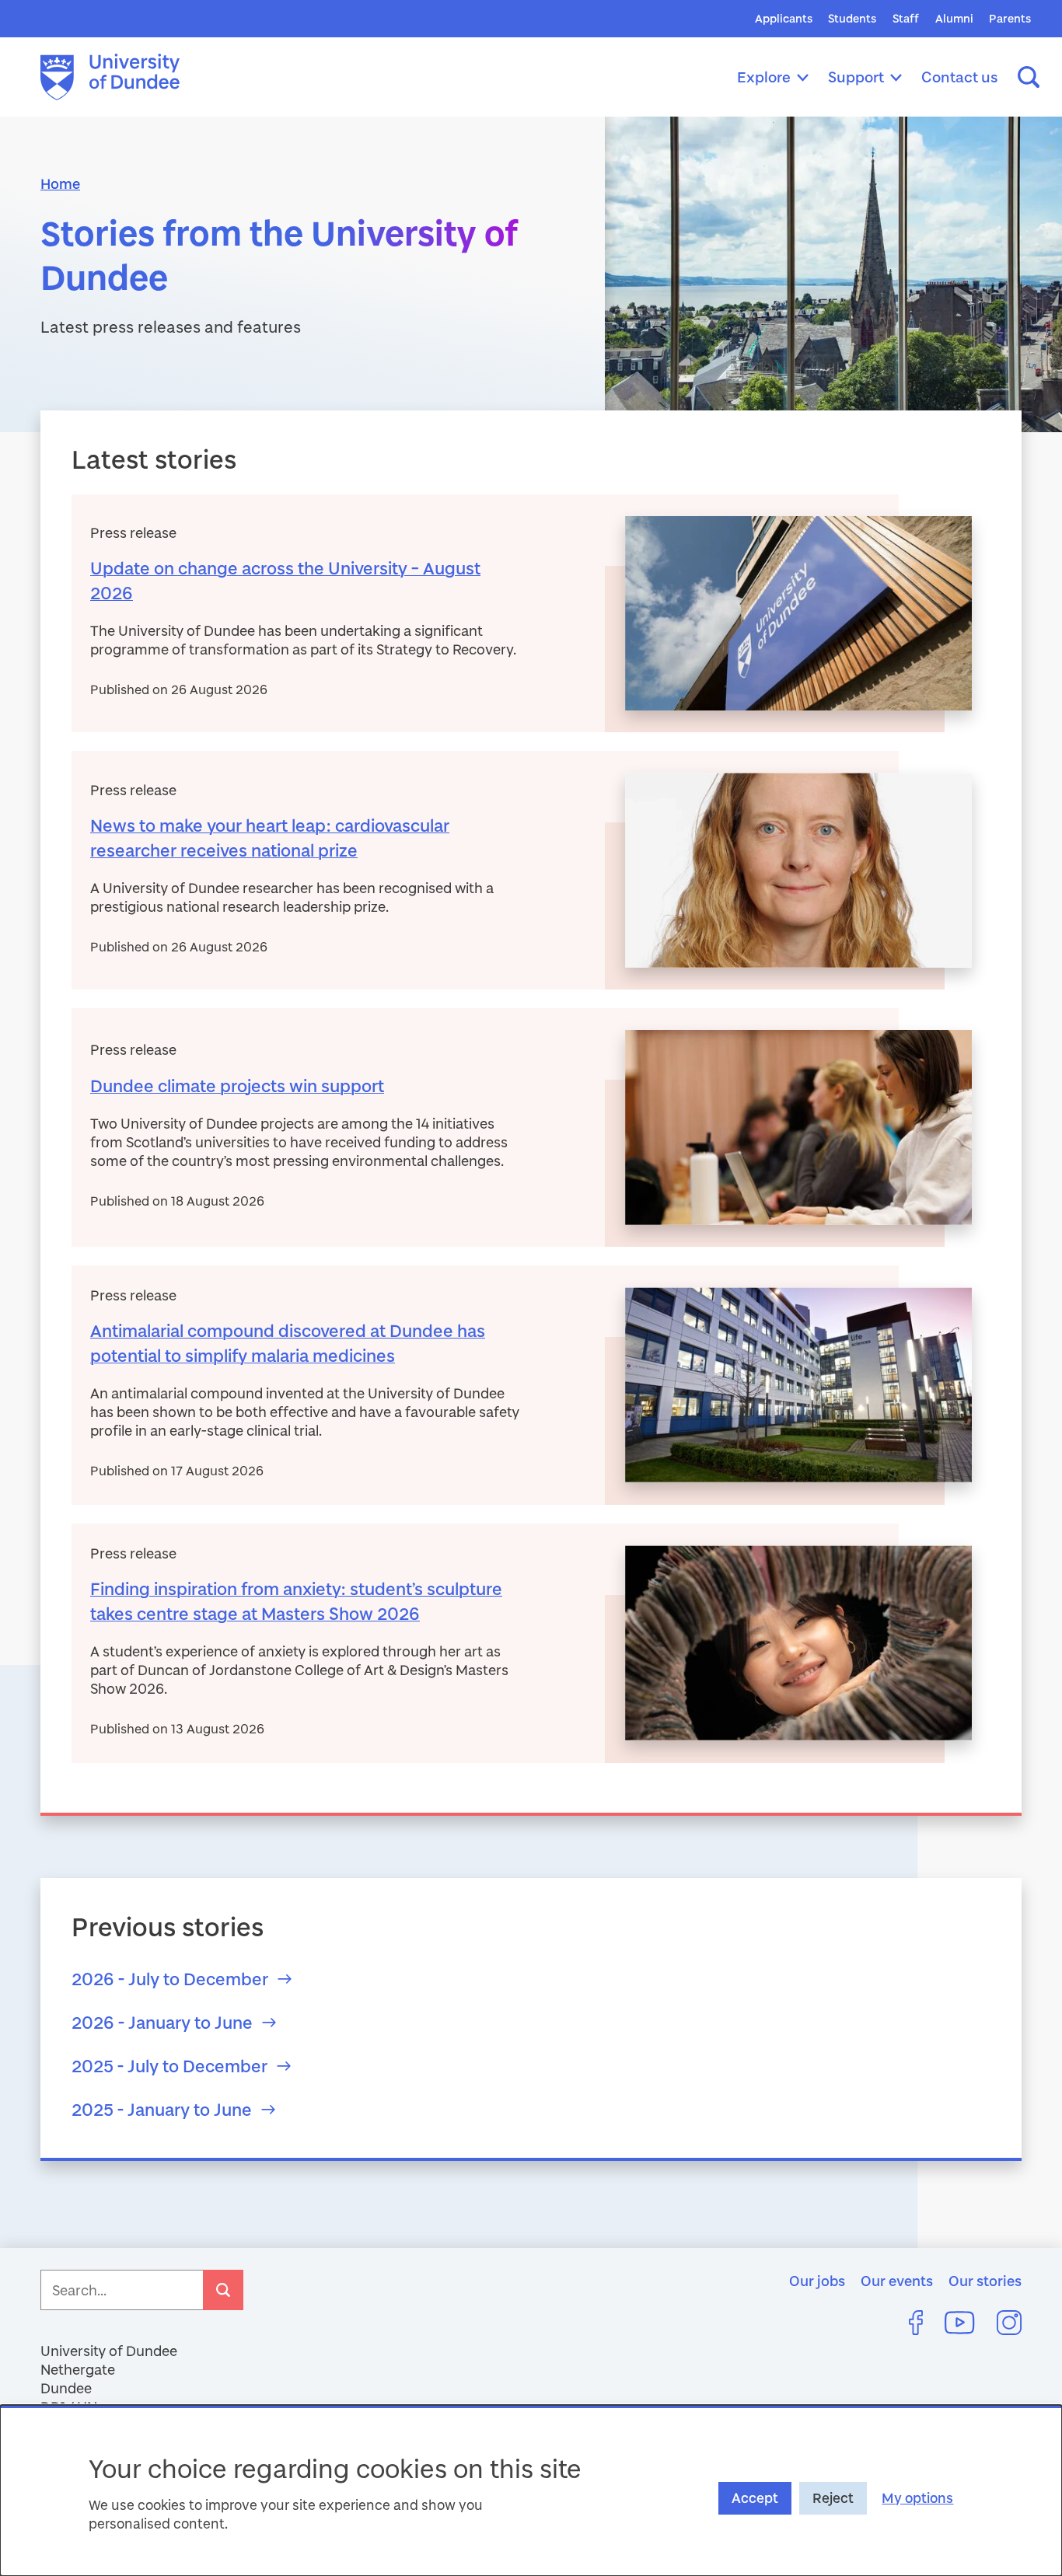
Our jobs (817, 2281)
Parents (1010, 18)
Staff (906, 18)
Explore (764, 77)
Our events (897, 2281)
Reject (833, 2498)
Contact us (960, 77)
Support (856, 77)
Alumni (954, 18)
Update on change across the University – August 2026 (285, 580)
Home (60, 183)
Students (852, 18)
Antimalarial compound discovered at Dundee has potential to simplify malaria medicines (288, 1343)
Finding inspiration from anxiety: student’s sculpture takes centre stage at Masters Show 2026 (296, 1601)
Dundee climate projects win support (237, 1086)
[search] (223, 2290)
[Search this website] (1029, 77)
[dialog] (531, 2490)
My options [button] (917, 2498)
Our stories (985, 2281)
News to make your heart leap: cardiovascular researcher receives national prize (270, 838)
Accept (755, 2498)
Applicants (784, 18)
